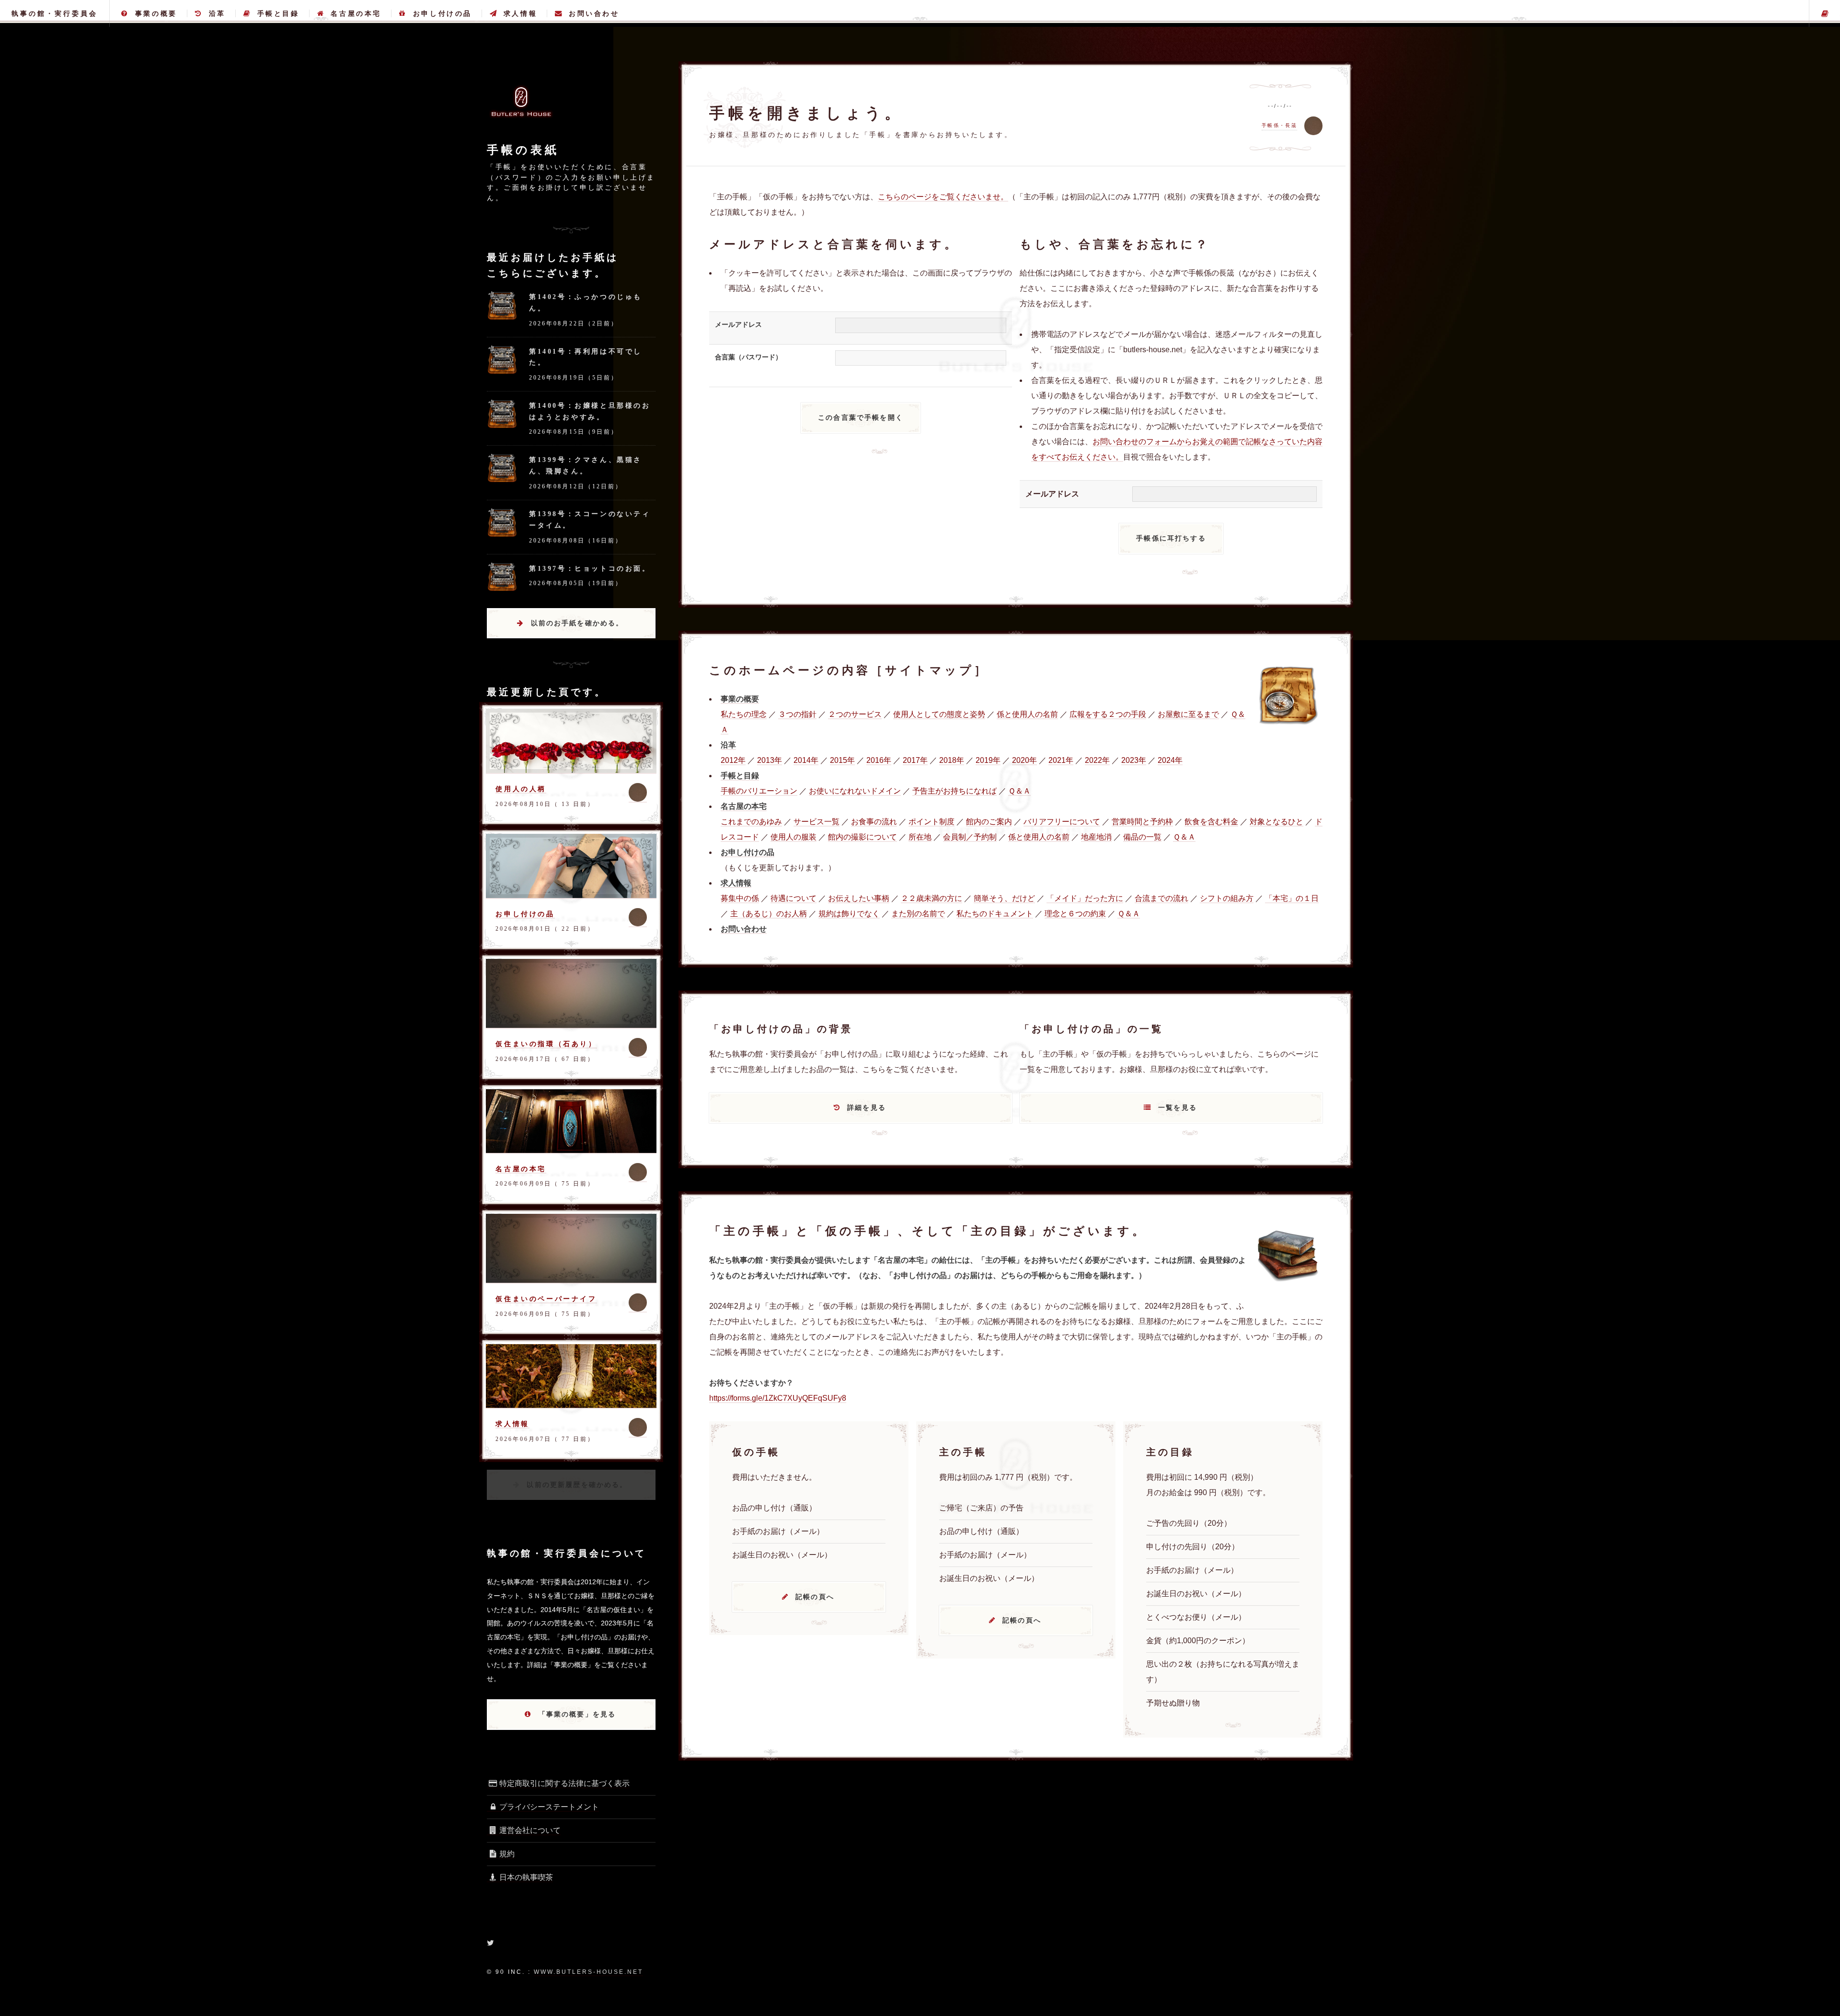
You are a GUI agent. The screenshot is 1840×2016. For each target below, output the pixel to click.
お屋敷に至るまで (1188, 714)
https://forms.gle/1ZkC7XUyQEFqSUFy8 (778, 1398)
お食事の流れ (874, 822)
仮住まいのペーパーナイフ (546, 1299)
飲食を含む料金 (1211, 822)
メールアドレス (738, 324)
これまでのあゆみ (751, 822)
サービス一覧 (816, 822)
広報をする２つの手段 (1108, 714)
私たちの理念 (744, 714)
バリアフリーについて (1062, 822)
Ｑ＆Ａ (1019, 791)
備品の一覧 (1142, 837)
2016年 (879, 760)
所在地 (920, 837)
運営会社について (530, 1830)
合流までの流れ (1161, 898)
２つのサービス (855, 714)
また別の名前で (918, 914)
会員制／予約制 (970, 837)
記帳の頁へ (815, 1597)
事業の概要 (156, 13)
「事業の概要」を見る (577, 1714)
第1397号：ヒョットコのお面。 (590, 568)
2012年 (733, 760)
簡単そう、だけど (1004, 898)
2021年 (1061, 760)
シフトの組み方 (1227, 898)
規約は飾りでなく (849, 914)
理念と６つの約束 (1075, 914)
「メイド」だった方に (1085, 898)
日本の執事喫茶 (526, 1877)
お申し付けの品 (443, 13)
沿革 (217, 13)
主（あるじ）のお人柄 (769, 914)
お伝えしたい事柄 (859, 898)
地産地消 (1096, 837)
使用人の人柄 (521, 789)
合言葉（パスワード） (748, 357)
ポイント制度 (931, 822)
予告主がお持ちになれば (954, 791)
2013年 (770, 760)
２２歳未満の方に (931, 898)
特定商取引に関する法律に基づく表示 (564, 1783)
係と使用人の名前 (1027, 714)
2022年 (1097, 760)
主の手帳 (1825, 13)
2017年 (915, 760)
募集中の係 (740, 898)
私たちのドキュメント (995, 914)
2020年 (1024, 760)
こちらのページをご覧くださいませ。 (943, 197)
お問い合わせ (594, 13)
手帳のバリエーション (759, 791)
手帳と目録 (278, 13)
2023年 (1134, 760)
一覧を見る (1178, 1107)
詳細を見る (867, 1107)
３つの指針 (797, 714)
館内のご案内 (989, 822)
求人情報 (520, 13)
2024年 (1170, 760)
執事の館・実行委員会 (55, 13)
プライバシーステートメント (549, 1807)
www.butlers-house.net (588, 1972)
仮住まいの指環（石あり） (546, 1044)
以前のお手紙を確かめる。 (577, 623)
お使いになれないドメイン (855, 791)
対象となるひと (1276, 822)
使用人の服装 (793, 837)
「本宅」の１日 (1292, 898)
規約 (507, 1854)
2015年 (842, 760)
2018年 (952, 760)
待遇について (793, 898)
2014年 (806, 760)
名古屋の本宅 (356, 13)
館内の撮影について (862, 837)
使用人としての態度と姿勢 (939, 714)
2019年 (988, 760)
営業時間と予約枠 (1142, 822)
